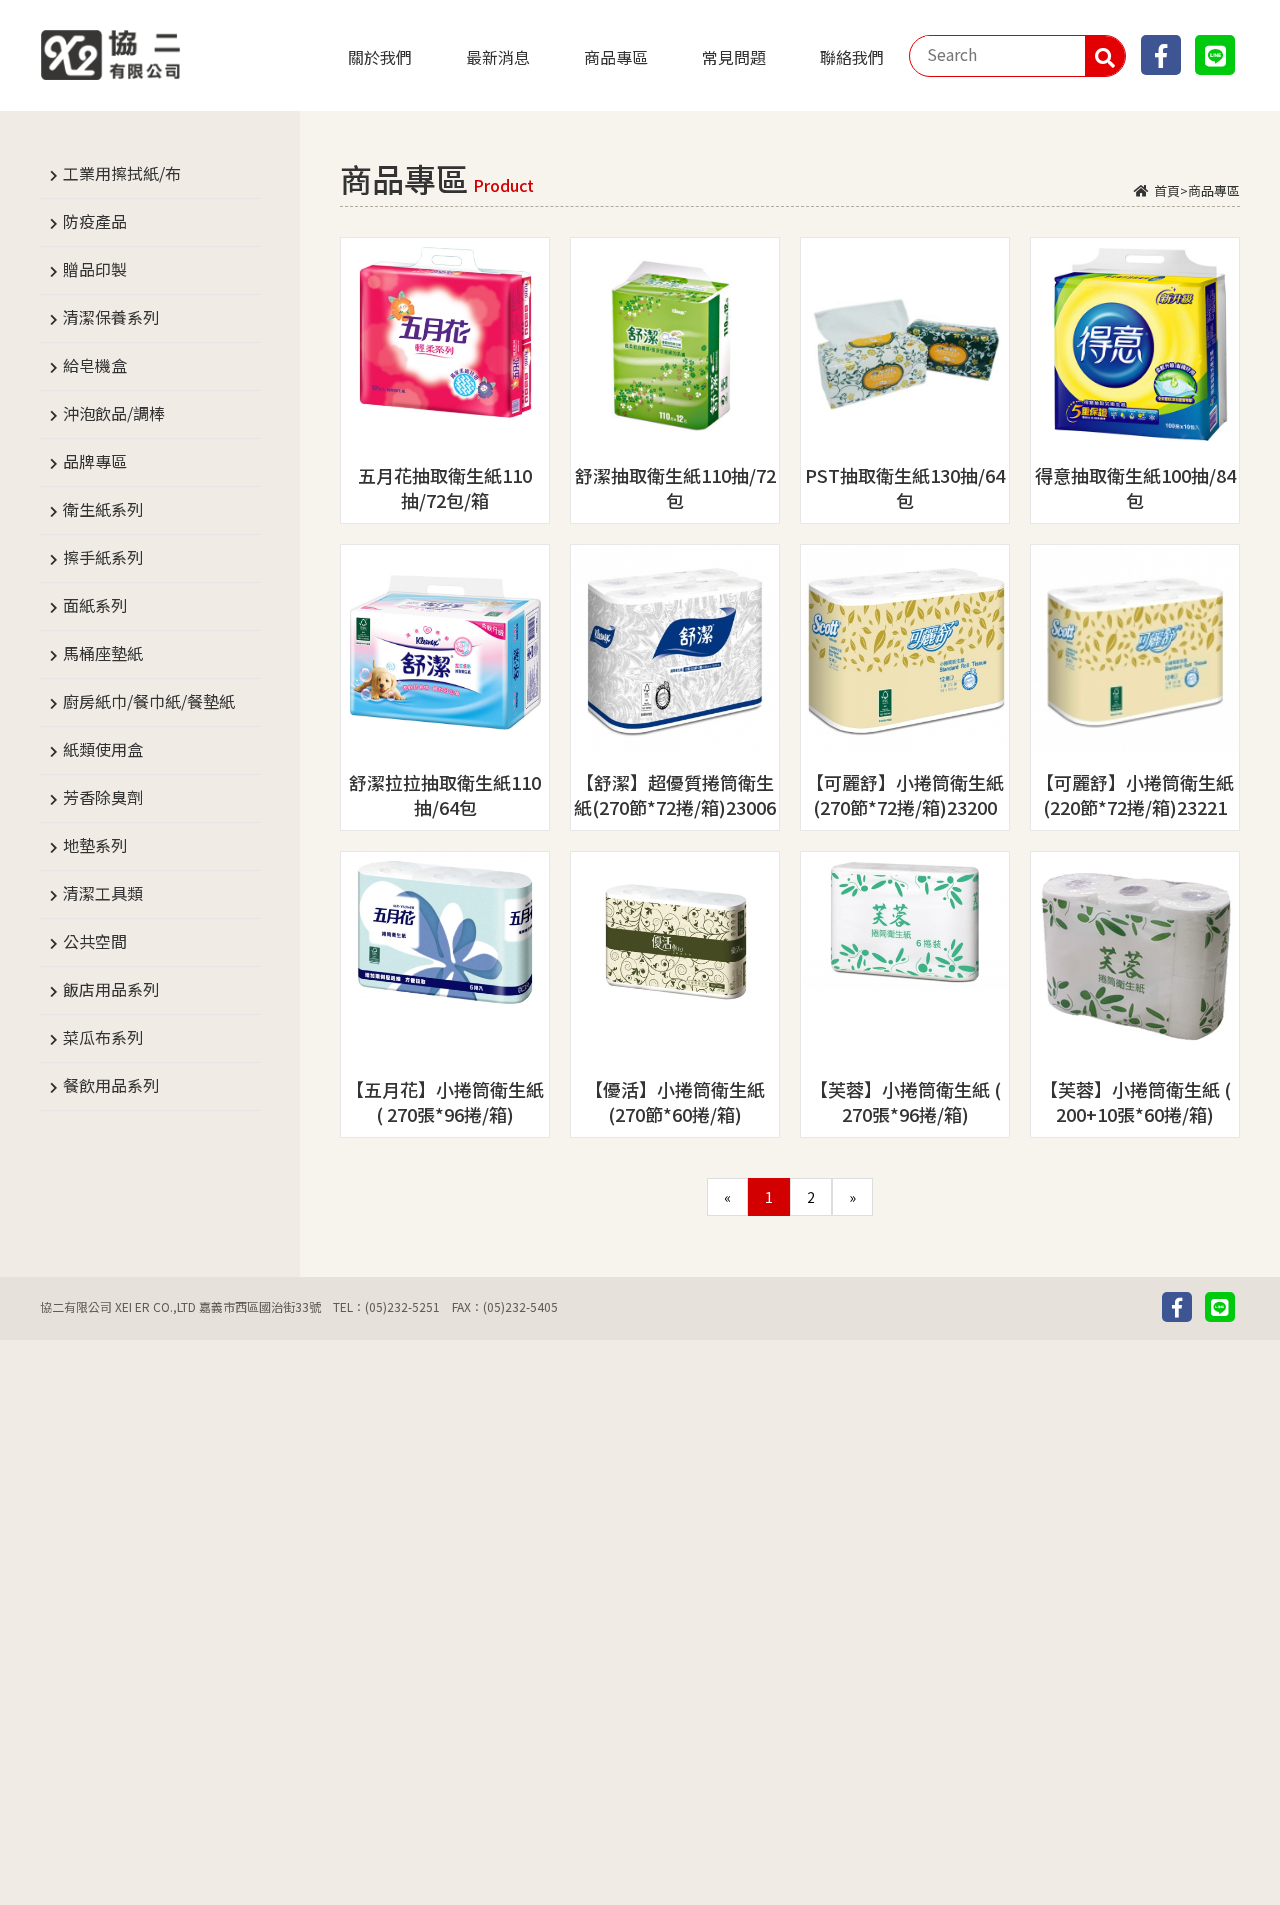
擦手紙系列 (103, 557)
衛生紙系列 (103, 509)
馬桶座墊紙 (103, 653)
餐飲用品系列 (111, 1085)
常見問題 (734, 57)
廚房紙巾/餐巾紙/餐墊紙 (149, 701)
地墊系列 (95, 845)
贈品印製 (95, 269)
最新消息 (498, 57)
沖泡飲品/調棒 (114, 413)
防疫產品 (95, 221)
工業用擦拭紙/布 (122, 173)
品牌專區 (95, 461)
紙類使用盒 (103, 749)
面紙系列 (95, 605)
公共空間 (95, 941)
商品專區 (616, 57)
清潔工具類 (103, 893)
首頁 (1167, 190)
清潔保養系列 (111, 317)
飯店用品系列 (111, 989)
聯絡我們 (852, 57)
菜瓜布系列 (103, 1037)
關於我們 (380, 57)
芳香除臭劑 (103, 797)
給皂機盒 (95, 365)
